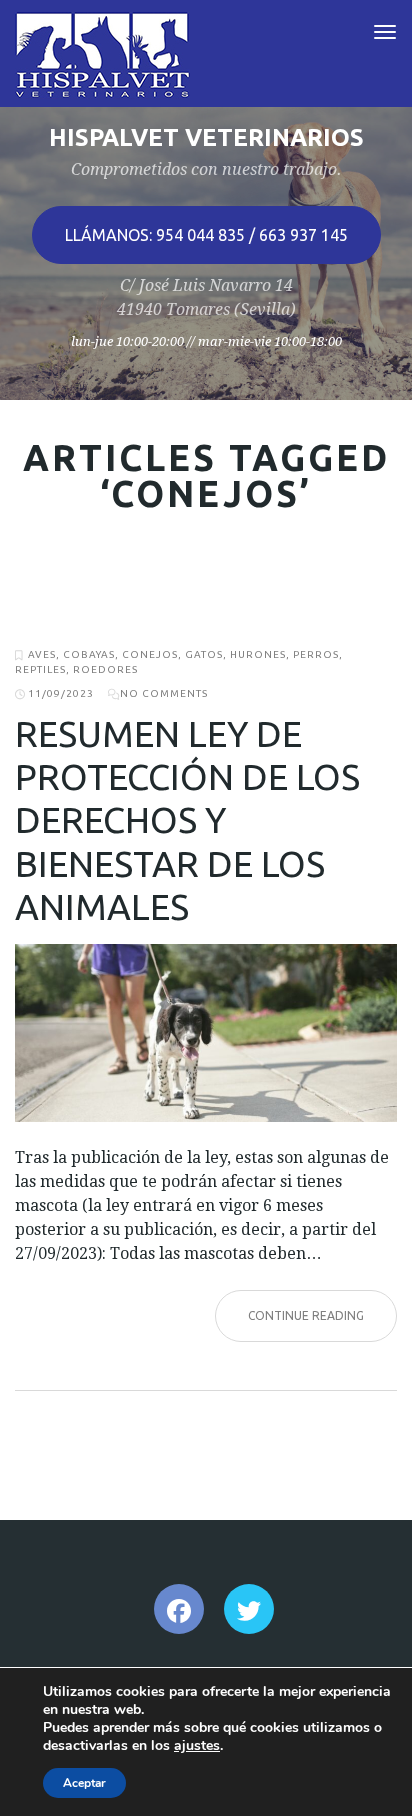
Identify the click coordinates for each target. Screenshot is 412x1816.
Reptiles (40, 669)
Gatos (204, 654)
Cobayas (89, 654)
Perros (316, 654)
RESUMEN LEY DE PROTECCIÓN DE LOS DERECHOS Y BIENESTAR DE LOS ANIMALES (187, 820)
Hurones (258, 654)
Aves (42, 654)
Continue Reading (306, 1315)
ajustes (197, 1746)
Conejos (150, 654)
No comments (164, 693)
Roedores (105, 669)
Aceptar (84, 1783)
